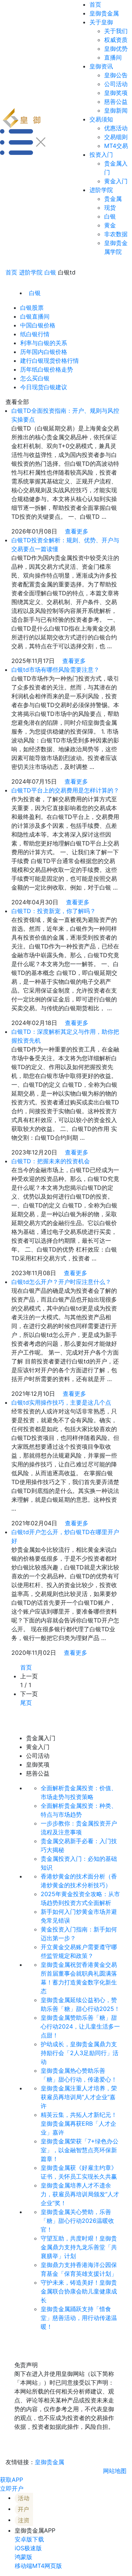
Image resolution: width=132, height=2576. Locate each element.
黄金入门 (116, 181)
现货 (110, 207)
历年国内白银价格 (44, 352)
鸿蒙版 (23, 2557)
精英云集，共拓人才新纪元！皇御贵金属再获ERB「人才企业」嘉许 (79, 2123)
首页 (95, 4)
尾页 (26, 1703)
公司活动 (116, 84)
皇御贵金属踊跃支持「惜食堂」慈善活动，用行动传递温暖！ (79, 2318)
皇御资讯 (101, 66)
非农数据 (116, 234)
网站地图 (115, 2471)
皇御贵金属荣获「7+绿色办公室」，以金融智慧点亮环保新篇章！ (80, 2150)
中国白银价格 (38, 325)
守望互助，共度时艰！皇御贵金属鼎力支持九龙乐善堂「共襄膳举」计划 (79, 2247)
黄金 (110, 225)
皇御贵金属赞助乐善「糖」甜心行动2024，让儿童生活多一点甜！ (80, 2026)
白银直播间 (35, 316)
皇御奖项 (116, 93)
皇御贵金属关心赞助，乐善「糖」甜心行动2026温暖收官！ (77, 2221)
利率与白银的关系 (44, 343)
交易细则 (116, 137)
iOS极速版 (28, 2548)
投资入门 (101, 155)
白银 (110, 216)
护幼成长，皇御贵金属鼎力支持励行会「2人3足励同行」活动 (80, 2053)
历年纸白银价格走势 (47, 369)
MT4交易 (116, 146)
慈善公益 (116, 102)
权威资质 (116, 40)
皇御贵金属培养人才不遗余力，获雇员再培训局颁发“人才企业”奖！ (80, 2194)
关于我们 (116, 31)
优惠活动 (116, 128)
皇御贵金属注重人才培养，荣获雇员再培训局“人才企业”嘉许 (79, 2097)
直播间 (113, 57)
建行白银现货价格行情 (49, 361)
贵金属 (113, 199)
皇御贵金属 (104, 13)
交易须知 (101, 119)
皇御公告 (116, 75)
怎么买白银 (35, 378)
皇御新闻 (116, 110)
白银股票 (32, 308)
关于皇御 (101, 22)
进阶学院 (101, 190)
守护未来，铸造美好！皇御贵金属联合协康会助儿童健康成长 (79, 2291)
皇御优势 (116, 49)
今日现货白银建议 (44, 387)
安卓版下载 (29, 2539)
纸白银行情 (35, 334)
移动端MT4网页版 (38, 2566)
